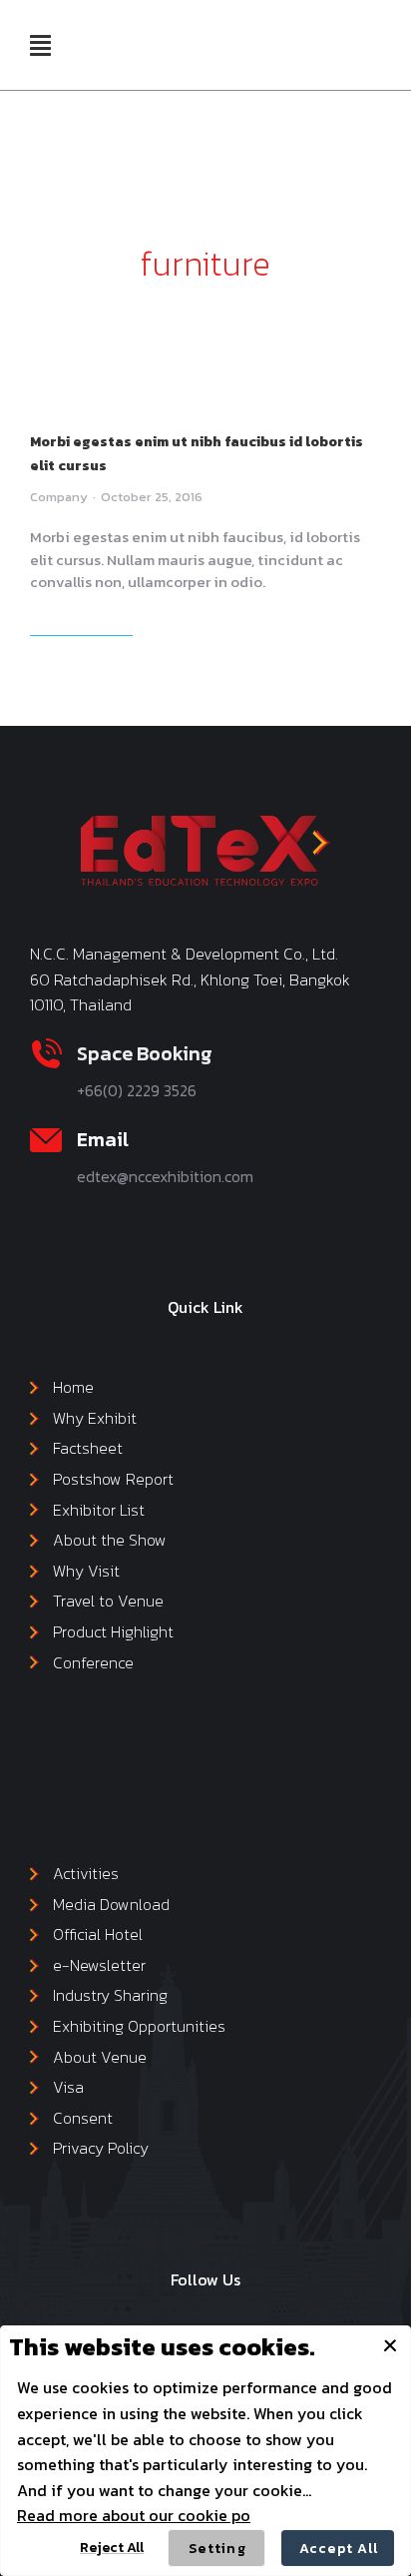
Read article (80, 624)
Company (59, 497)
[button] (40, 45)
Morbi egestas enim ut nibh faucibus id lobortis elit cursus (197, 454)
